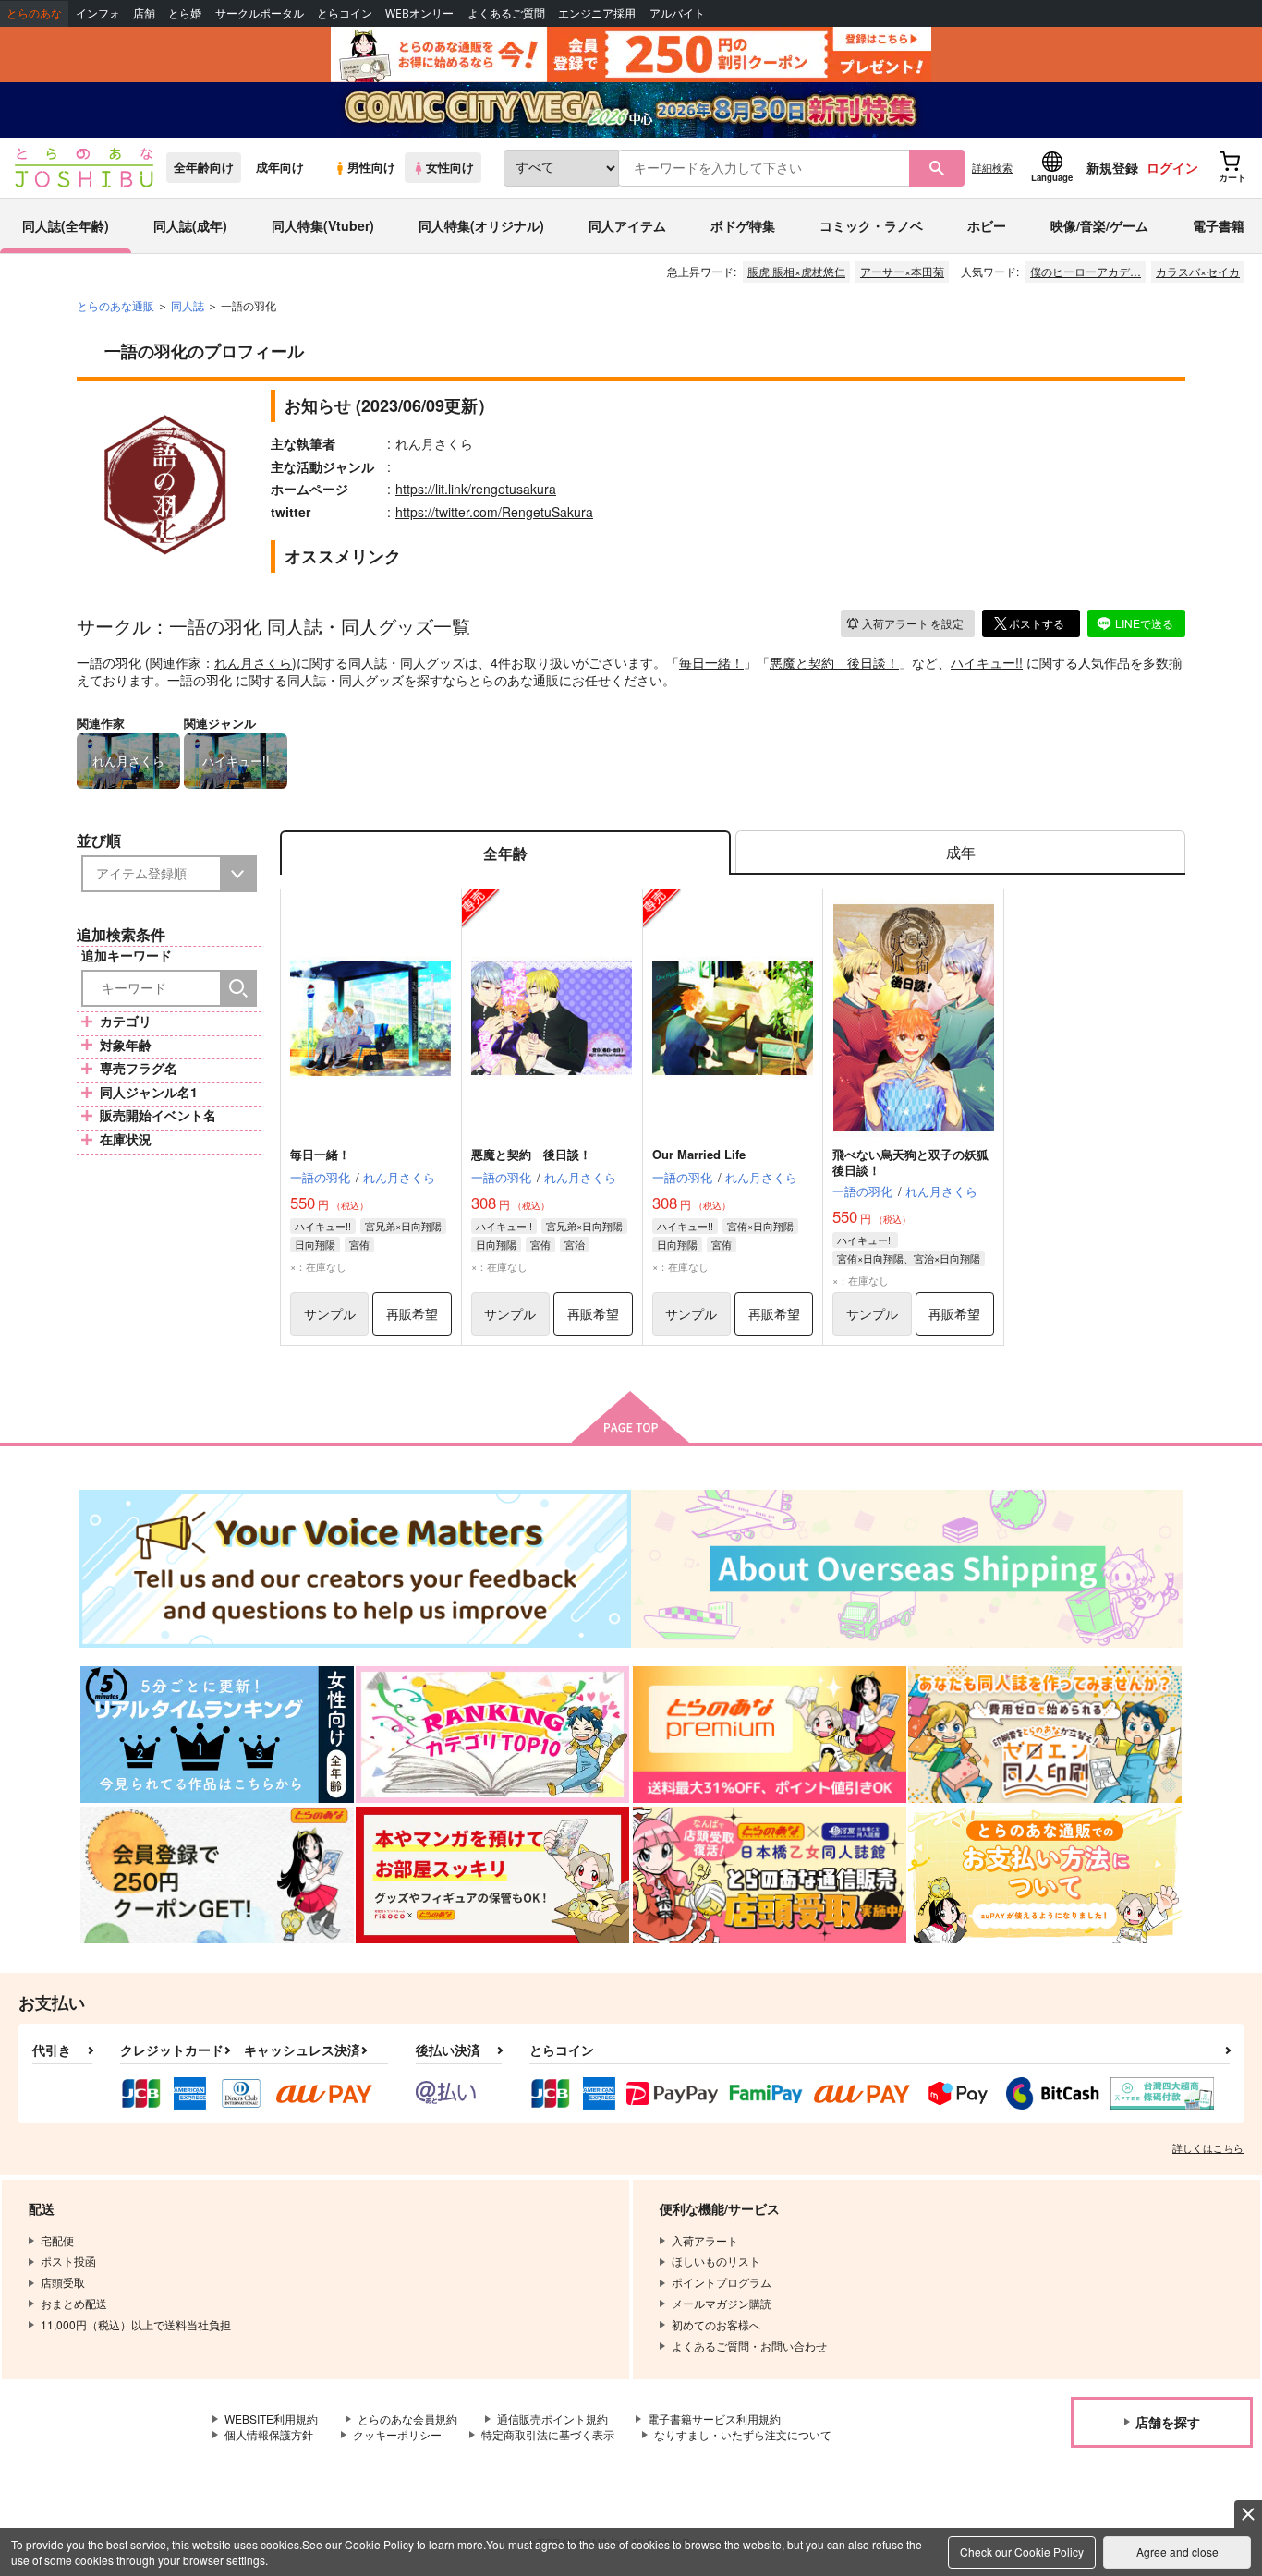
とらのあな (34, 13)
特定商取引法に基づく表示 (548, 2434)
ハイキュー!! (987, 662)
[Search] (238, 988)
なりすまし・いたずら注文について (743, 2434)
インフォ (98, 13)
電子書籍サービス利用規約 (714, 2419)
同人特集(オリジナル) (481, 225)
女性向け (450, 167)
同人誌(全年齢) (66, 225)
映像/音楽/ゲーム (1099, 225)
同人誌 (188, 305)
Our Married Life (699, 1154)
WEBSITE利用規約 (271, 2419)
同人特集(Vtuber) (323, 225)
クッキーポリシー (397, 2434)
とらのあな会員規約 (407, 2419)
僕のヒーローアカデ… (1086, 271)
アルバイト (677, 13)
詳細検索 (992, 167)
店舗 (144, 13)
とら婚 (185, 13)
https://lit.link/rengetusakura (476, 489)
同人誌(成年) (190, 225)
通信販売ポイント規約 (552, 2419)
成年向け (280, 167)
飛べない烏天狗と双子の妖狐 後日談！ (916, 1162)
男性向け (371, 167)
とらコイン (345, 13)
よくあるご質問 (506, 13)
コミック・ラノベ (871, 225)
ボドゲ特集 (743, 225)
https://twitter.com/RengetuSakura (494, 512)
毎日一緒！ (711, 662)
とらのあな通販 (115, 305)
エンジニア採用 (597, 13)
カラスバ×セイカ (1198, 271)
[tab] (960, 853)
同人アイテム (627, 225)
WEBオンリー (419, 13)
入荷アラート (913, 623)
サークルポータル (260, 13)
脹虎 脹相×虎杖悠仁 (796, 271)
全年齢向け (204, 167)
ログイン (1172, 167)
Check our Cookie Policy (1022, 2552)
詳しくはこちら (1208, 2147)
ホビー (987, 225)
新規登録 (1112, 167)
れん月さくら (253, 662)
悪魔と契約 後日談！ (834, 662)
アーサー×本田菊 (902, 271)
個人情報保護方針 (269, 2434)
